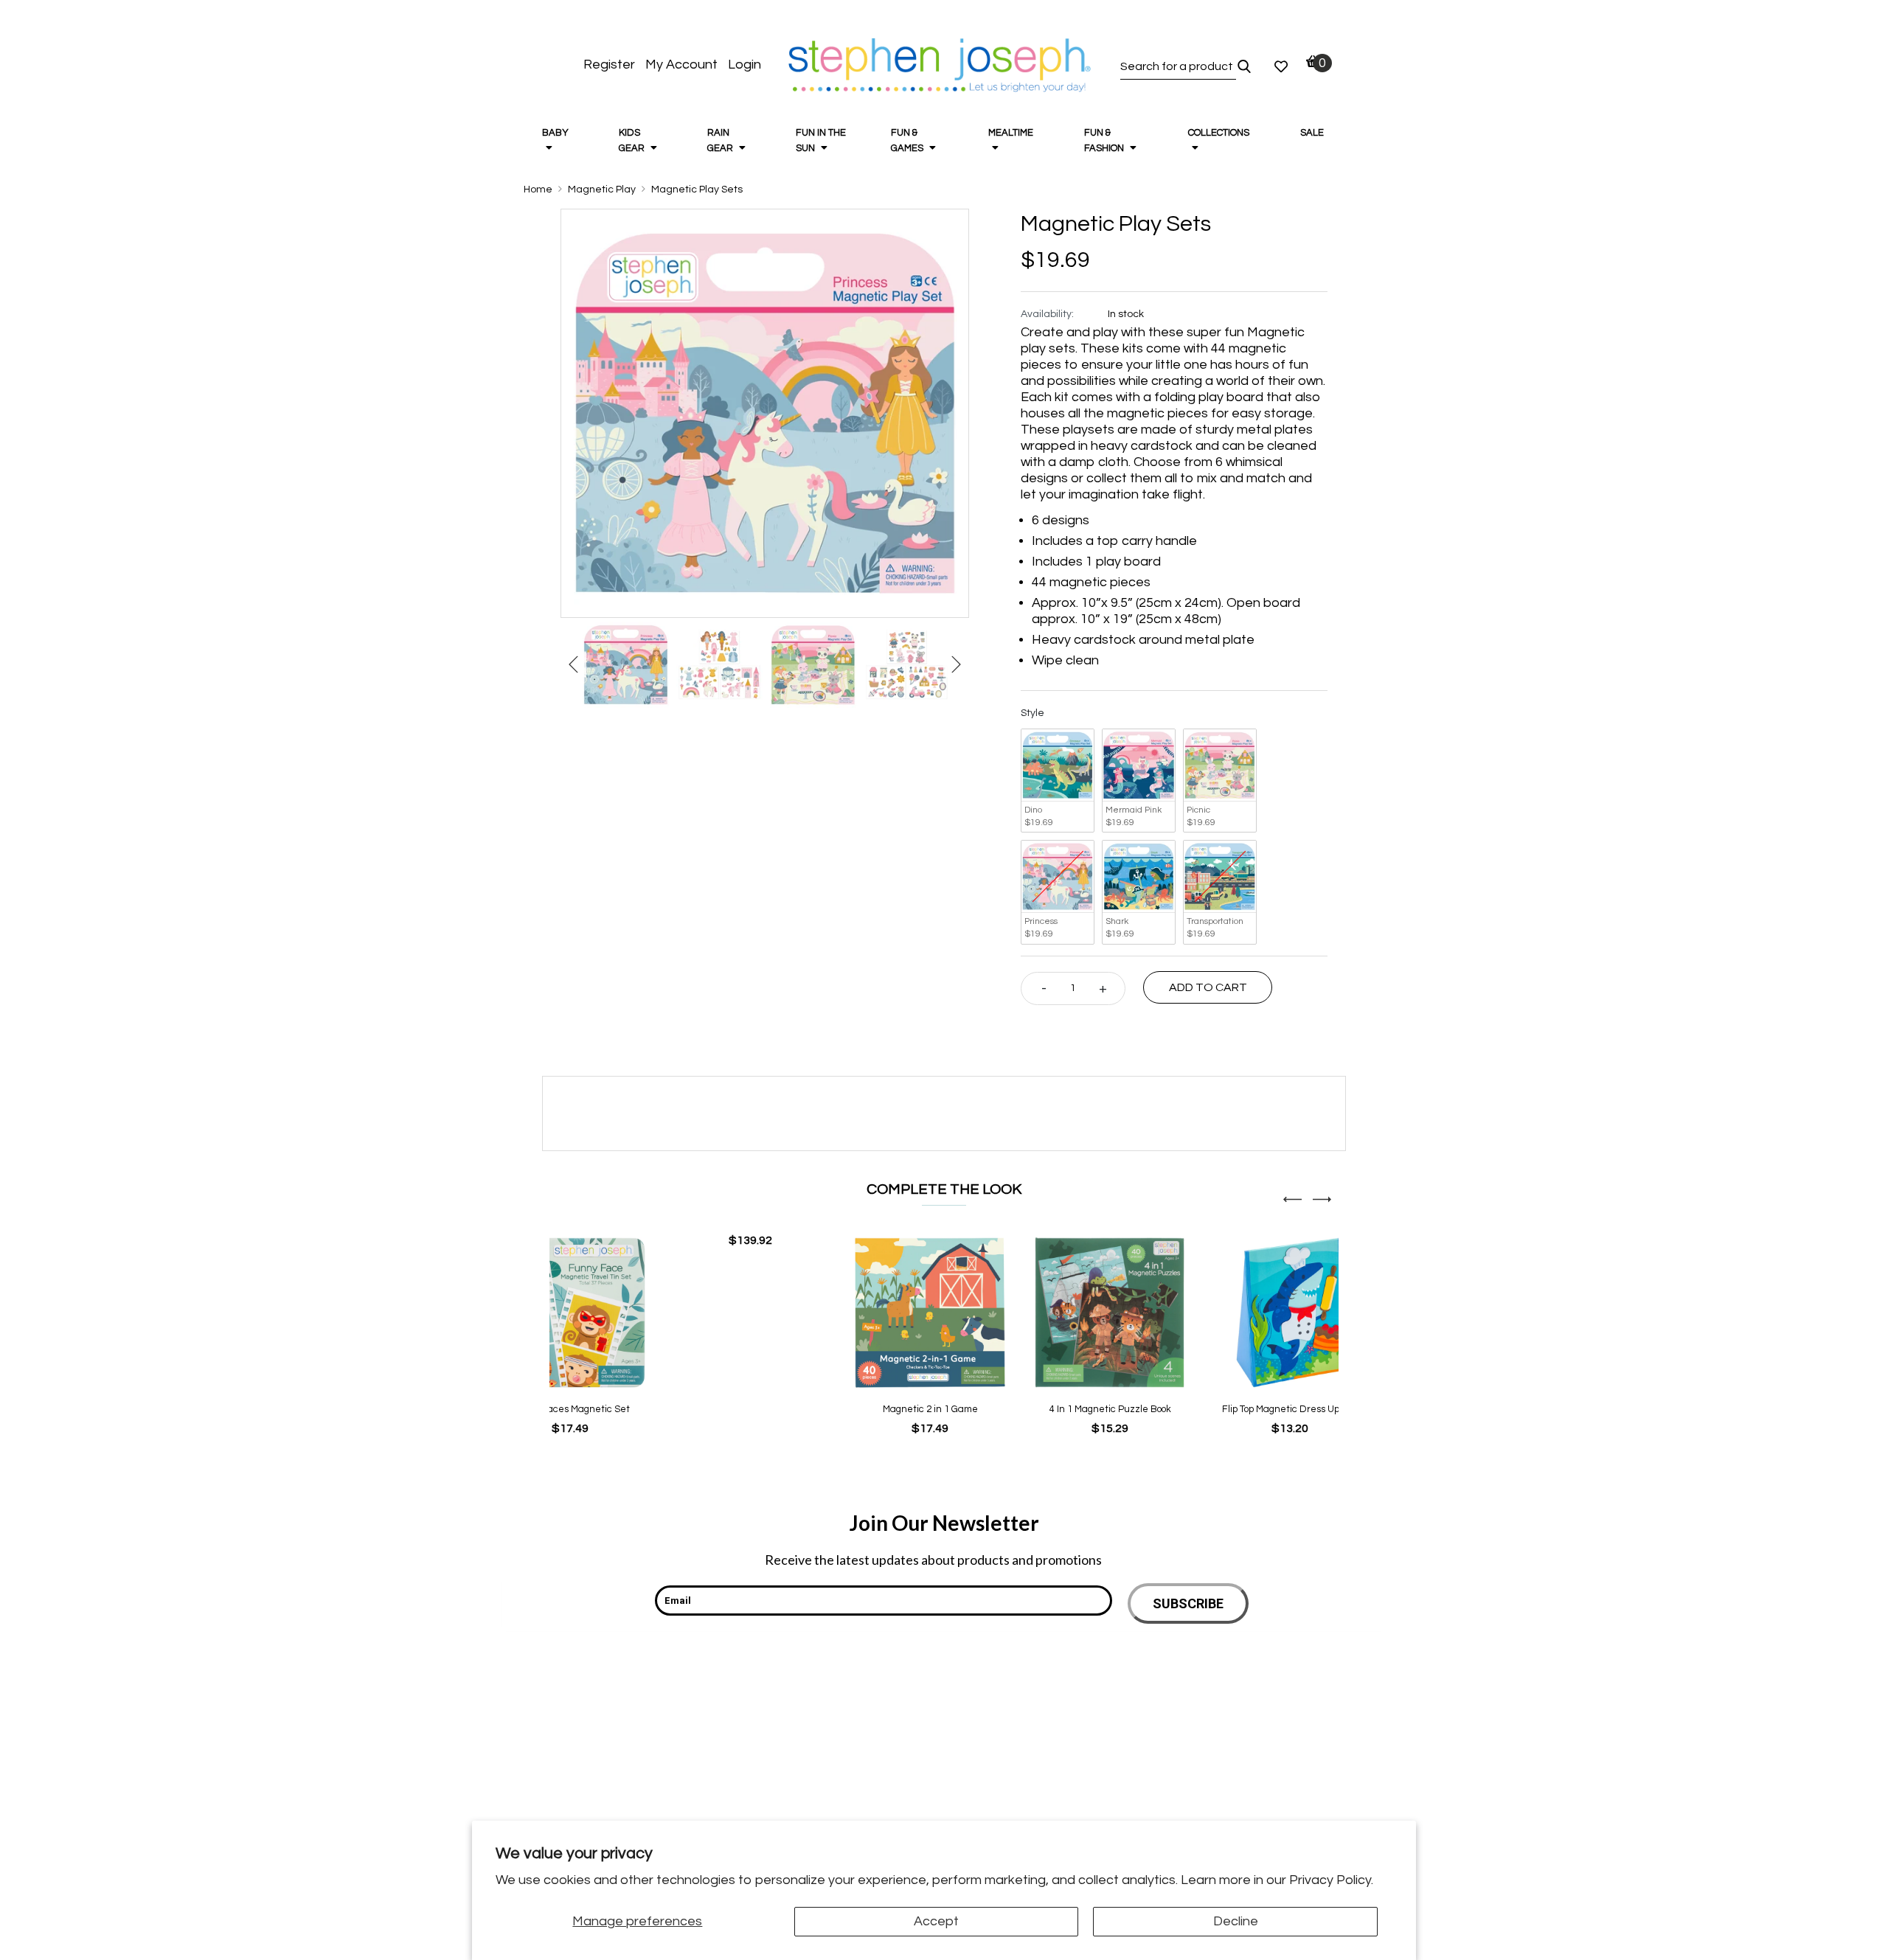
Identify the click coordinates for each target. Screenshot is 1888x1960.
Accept (936, 1921)
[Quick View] (726, 1241)
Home (538, 190)
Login (745, 65)
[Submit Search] (1244, 66)
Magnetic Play (602, 190)
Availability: (1047, 314)
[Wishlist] (1281, 66)
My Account (681, 65)
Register (609, 65)
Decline (1236, 1921)
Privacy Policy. (1331, 1880)
